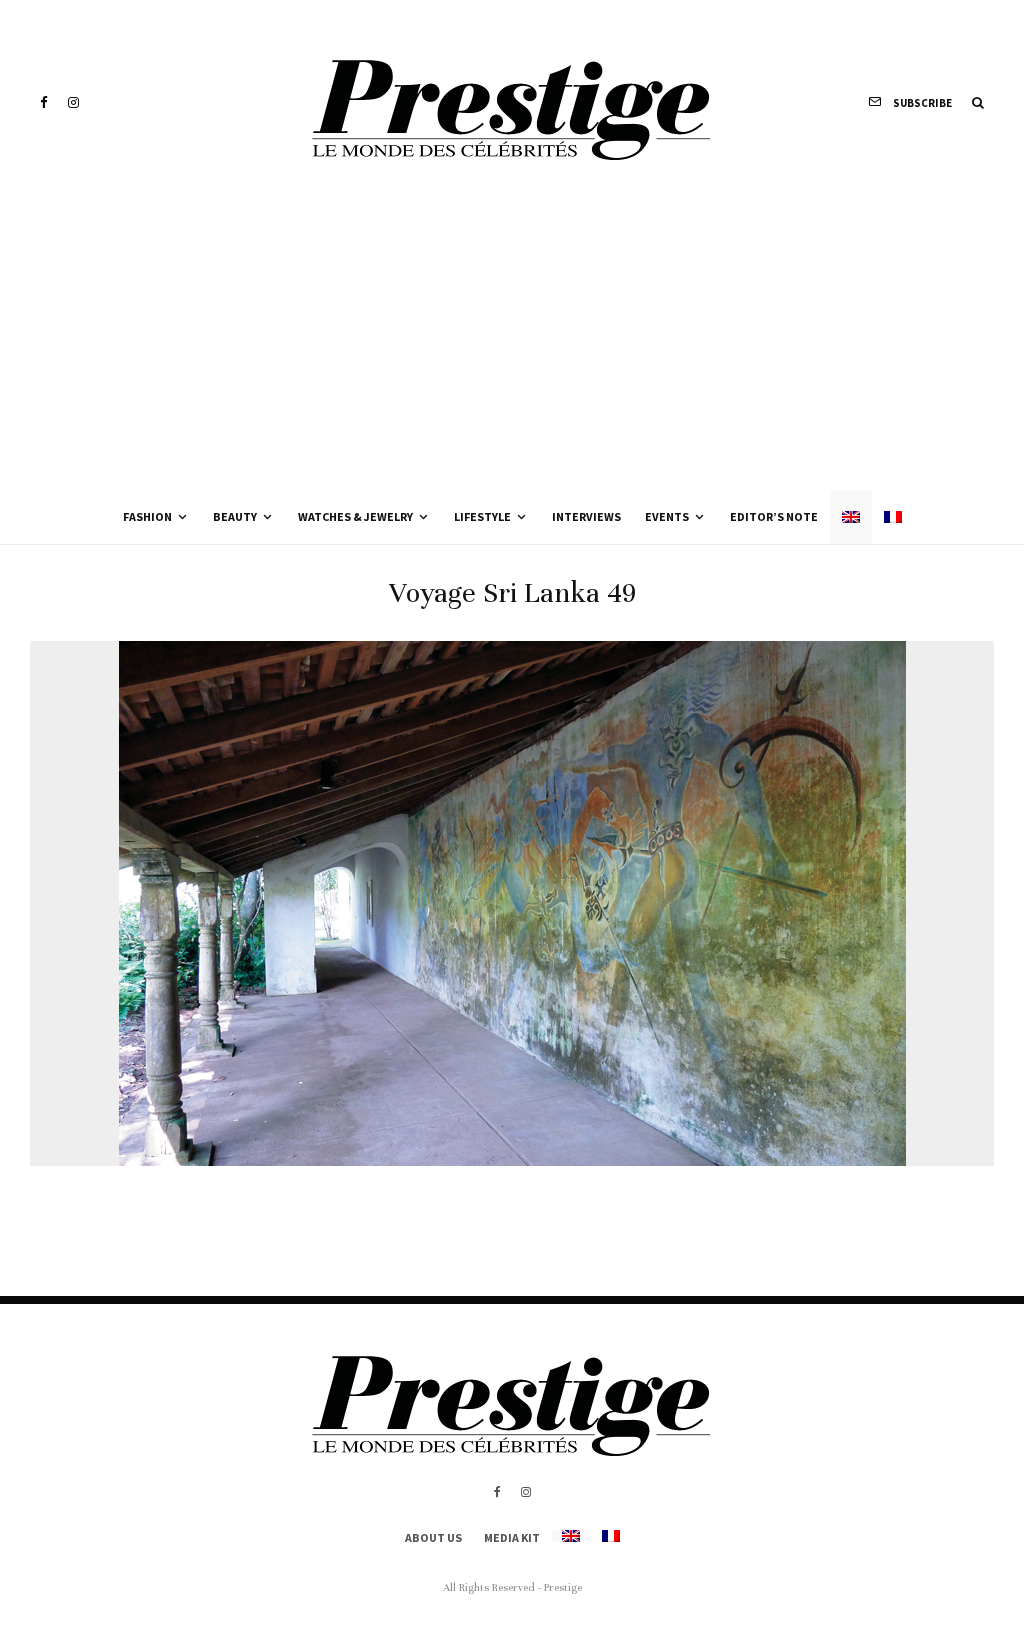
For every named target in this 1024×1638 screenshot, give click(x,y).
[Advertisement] (512, 340)
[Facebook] (44, 102)
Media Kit (512, 1537)
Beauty (235, 516)
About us (433, 1537)
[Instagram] (73, 102)
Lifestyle (482, 516)
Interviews (586, 516)
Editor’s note (774, 516)
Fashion (147, 516)
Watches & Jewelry (355, 516)
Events (667, 516)
